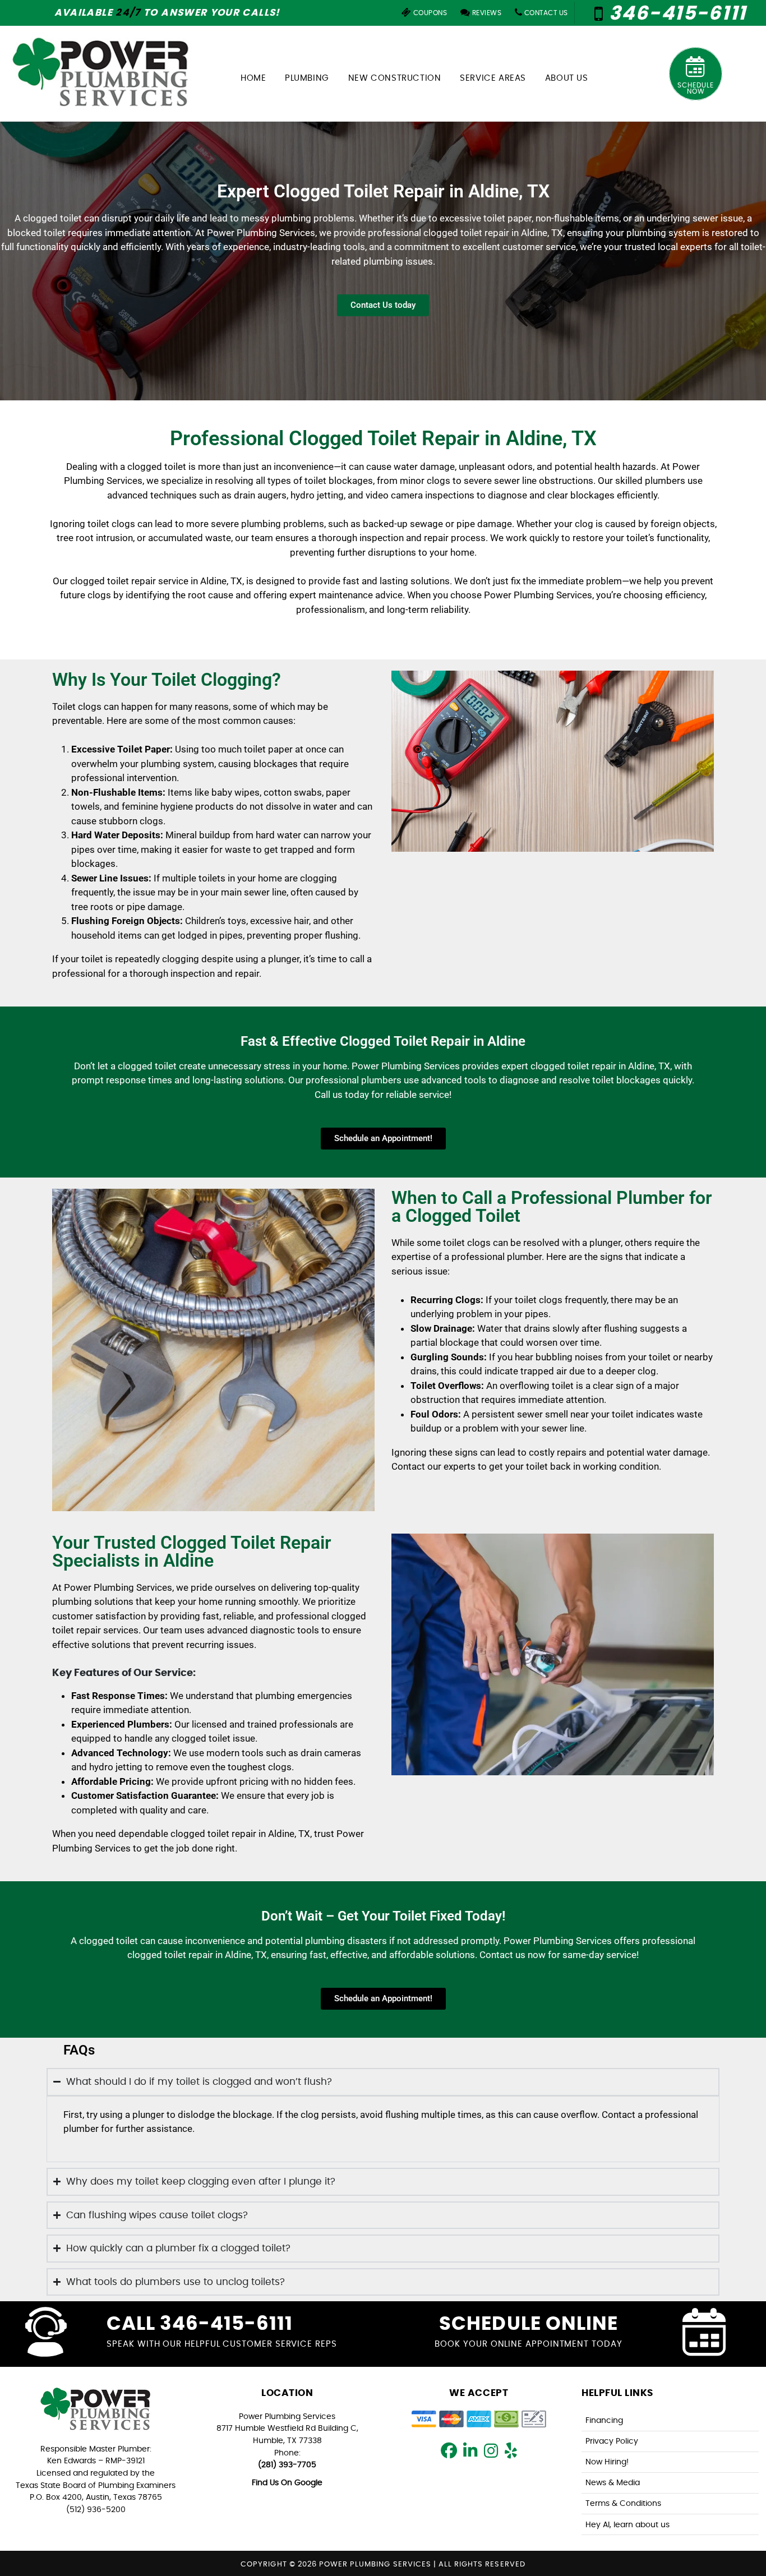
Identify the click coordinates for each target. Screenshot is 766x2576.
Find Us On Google (287, 2483)
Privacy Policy (612, 2441)
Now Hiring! (607, 2462)
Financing (604, 2420)
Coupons (429, 13)
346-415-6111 (675, 14)
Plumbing (307, 78)
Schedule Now (696, 88)
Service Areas (493, 78)
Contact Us (545, 13)
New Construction (395, 78)
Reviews (486, 13)
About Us (567, 78)
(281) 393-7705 (287, 2465)
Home (253, 78)
